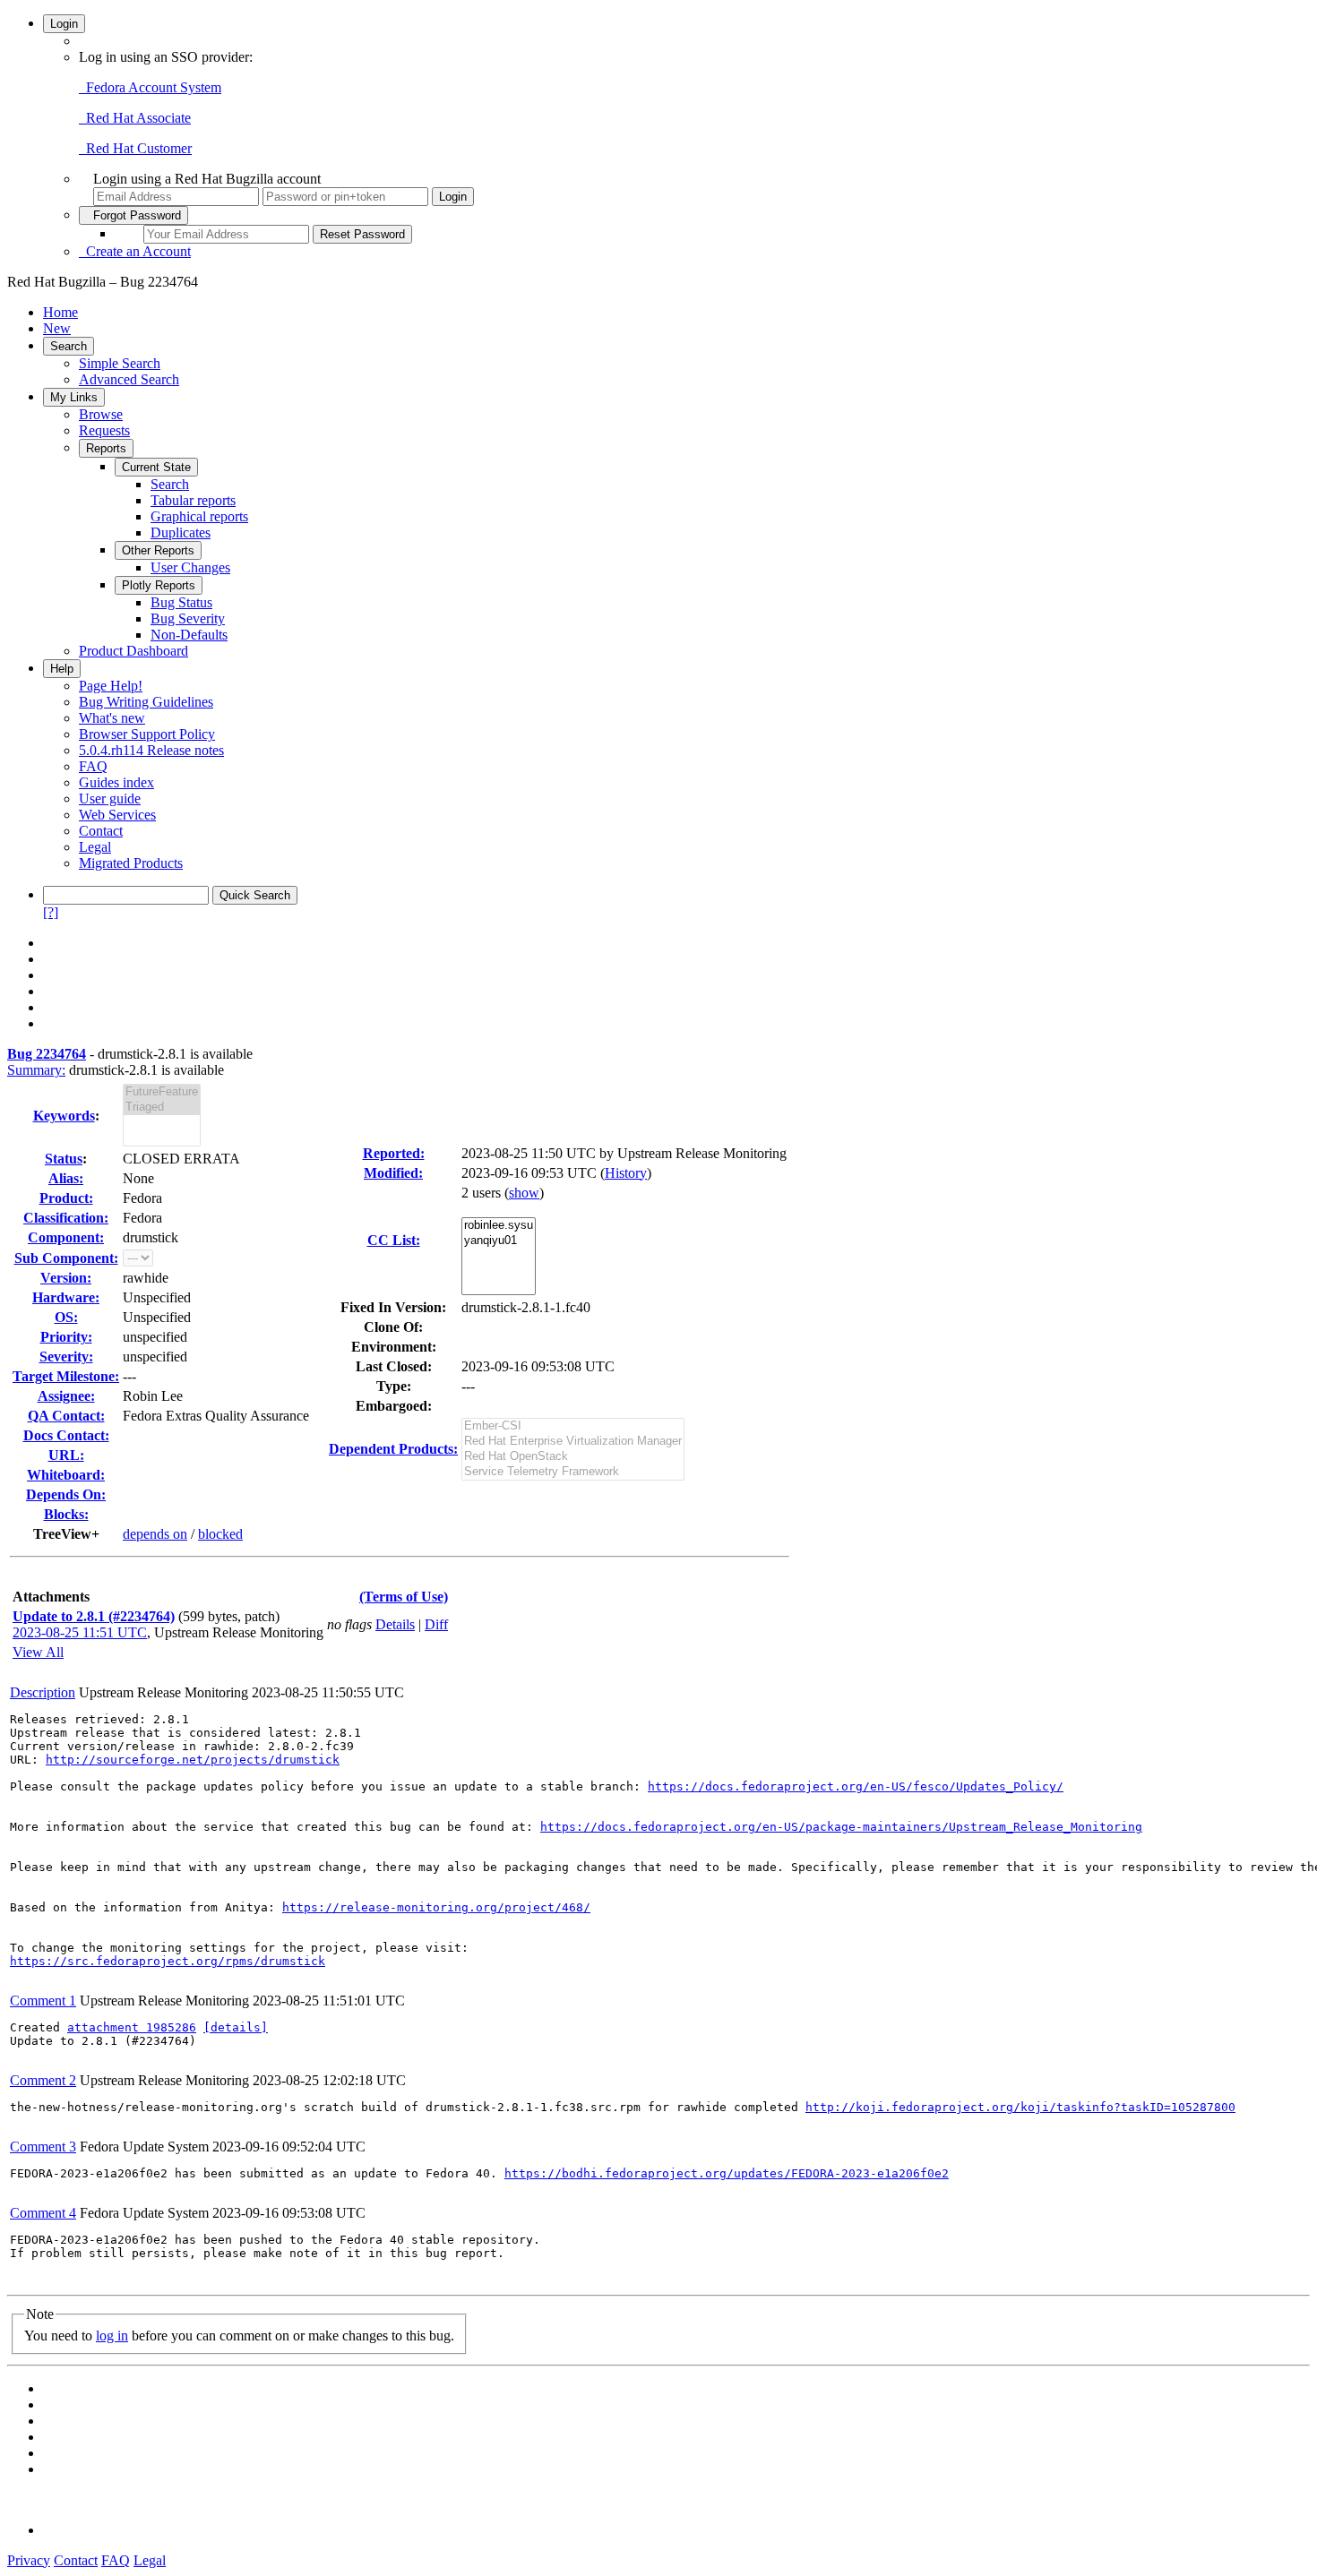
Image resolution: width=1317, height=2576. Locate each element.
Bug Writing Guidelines (146, 702)
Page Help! (111, 686)
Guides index (116, 782)
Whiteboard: (66, 1475)
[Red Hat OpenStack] (573, 1457)
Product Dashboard (133, 651)
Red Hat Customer (135, 148)
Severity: (66, 1357)
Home (60, 312)
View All (38, 1652)
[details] (236, 2027)
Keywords (64, 1116)
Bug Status (181, 602)
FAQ (93, 766)
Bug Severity (188, 618)
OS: (66, 1317)
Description (43, 1692)
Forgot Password (133, 215)
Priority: (66, 1337)
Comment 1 (43, 2001)
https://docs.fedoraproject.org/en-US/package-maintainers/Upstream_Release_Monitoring (841, 1827)
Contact (101, 831)
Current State (156, 467)
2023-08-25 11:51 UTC (80, 1632)
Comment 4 (43, 2213)
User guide (110, 799)
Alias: (66, 1178)
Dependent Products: (393, 1449)
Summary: (36, 1070)
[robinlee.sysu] (499, 1226)
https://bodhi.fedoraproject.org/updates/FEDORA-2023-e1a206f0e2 (727, 2173)
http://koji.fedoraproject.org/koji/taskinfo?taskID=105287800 (1020, 2107)
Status (64, 1159)
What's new (112, 718)
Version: (66, 1278)
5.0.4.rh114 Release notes (151, 750)
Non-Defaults (189, 635)
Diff (436, 1624)
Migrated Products (131, 863)
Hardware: (66, 1297)
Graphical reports (199, 516)
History (626, 1173)
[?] (51, 912)
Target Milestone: (66, 1376)
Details (395, 1624)
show (524, 1193)
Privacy (29, 2560)
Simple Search (120, 363)
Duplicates (181, 532)
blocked (220, 1534)
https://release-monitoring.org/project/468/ (436, 1907)
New (57, 328)
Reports (106, 448)
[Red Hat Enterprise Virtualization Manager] (573, 1442)
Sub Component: (66, 1258)
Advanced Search (129, 379)
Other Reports (158, 550)
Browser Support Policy (147, 734)
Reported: (394, 1153)
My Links (74, 397)
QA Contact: (66, 1416)
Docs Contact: (66, 1435)
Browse (101, 414)
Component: (66, 1237)
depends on (155, 1534)
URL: (66, 1455)
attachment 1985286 (132, 2027)
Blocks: (66, 1514)
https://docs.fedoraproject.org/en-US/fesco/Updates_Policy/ (856, 1786)
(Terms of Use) (404, 1597)
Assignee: (66, 1396)
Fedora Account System (150, 87)
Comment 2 (43, 2080)
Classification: (66, 1218)
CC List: (394, 1240)
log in (112, 2336)
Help (62, 669)
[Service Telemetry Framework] (573, 1472)
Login (64, 24)
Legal (95, 847)
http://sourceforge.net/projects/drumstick (193, 1760)
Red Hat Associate (135, 118)
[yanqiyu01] (499, 1241)
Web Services (117, 815)
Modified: (393, 1173)
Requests (104, 430)
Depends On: (66, 1494)
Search (69, 346)
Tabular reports (193, 500)
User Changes (190, 567)
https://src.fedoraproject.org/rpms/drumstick (168, 1961)
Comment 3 (43, 2147)
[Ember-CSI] (573, 1426)
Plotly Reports (159, 585)
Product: (66, 1198)
